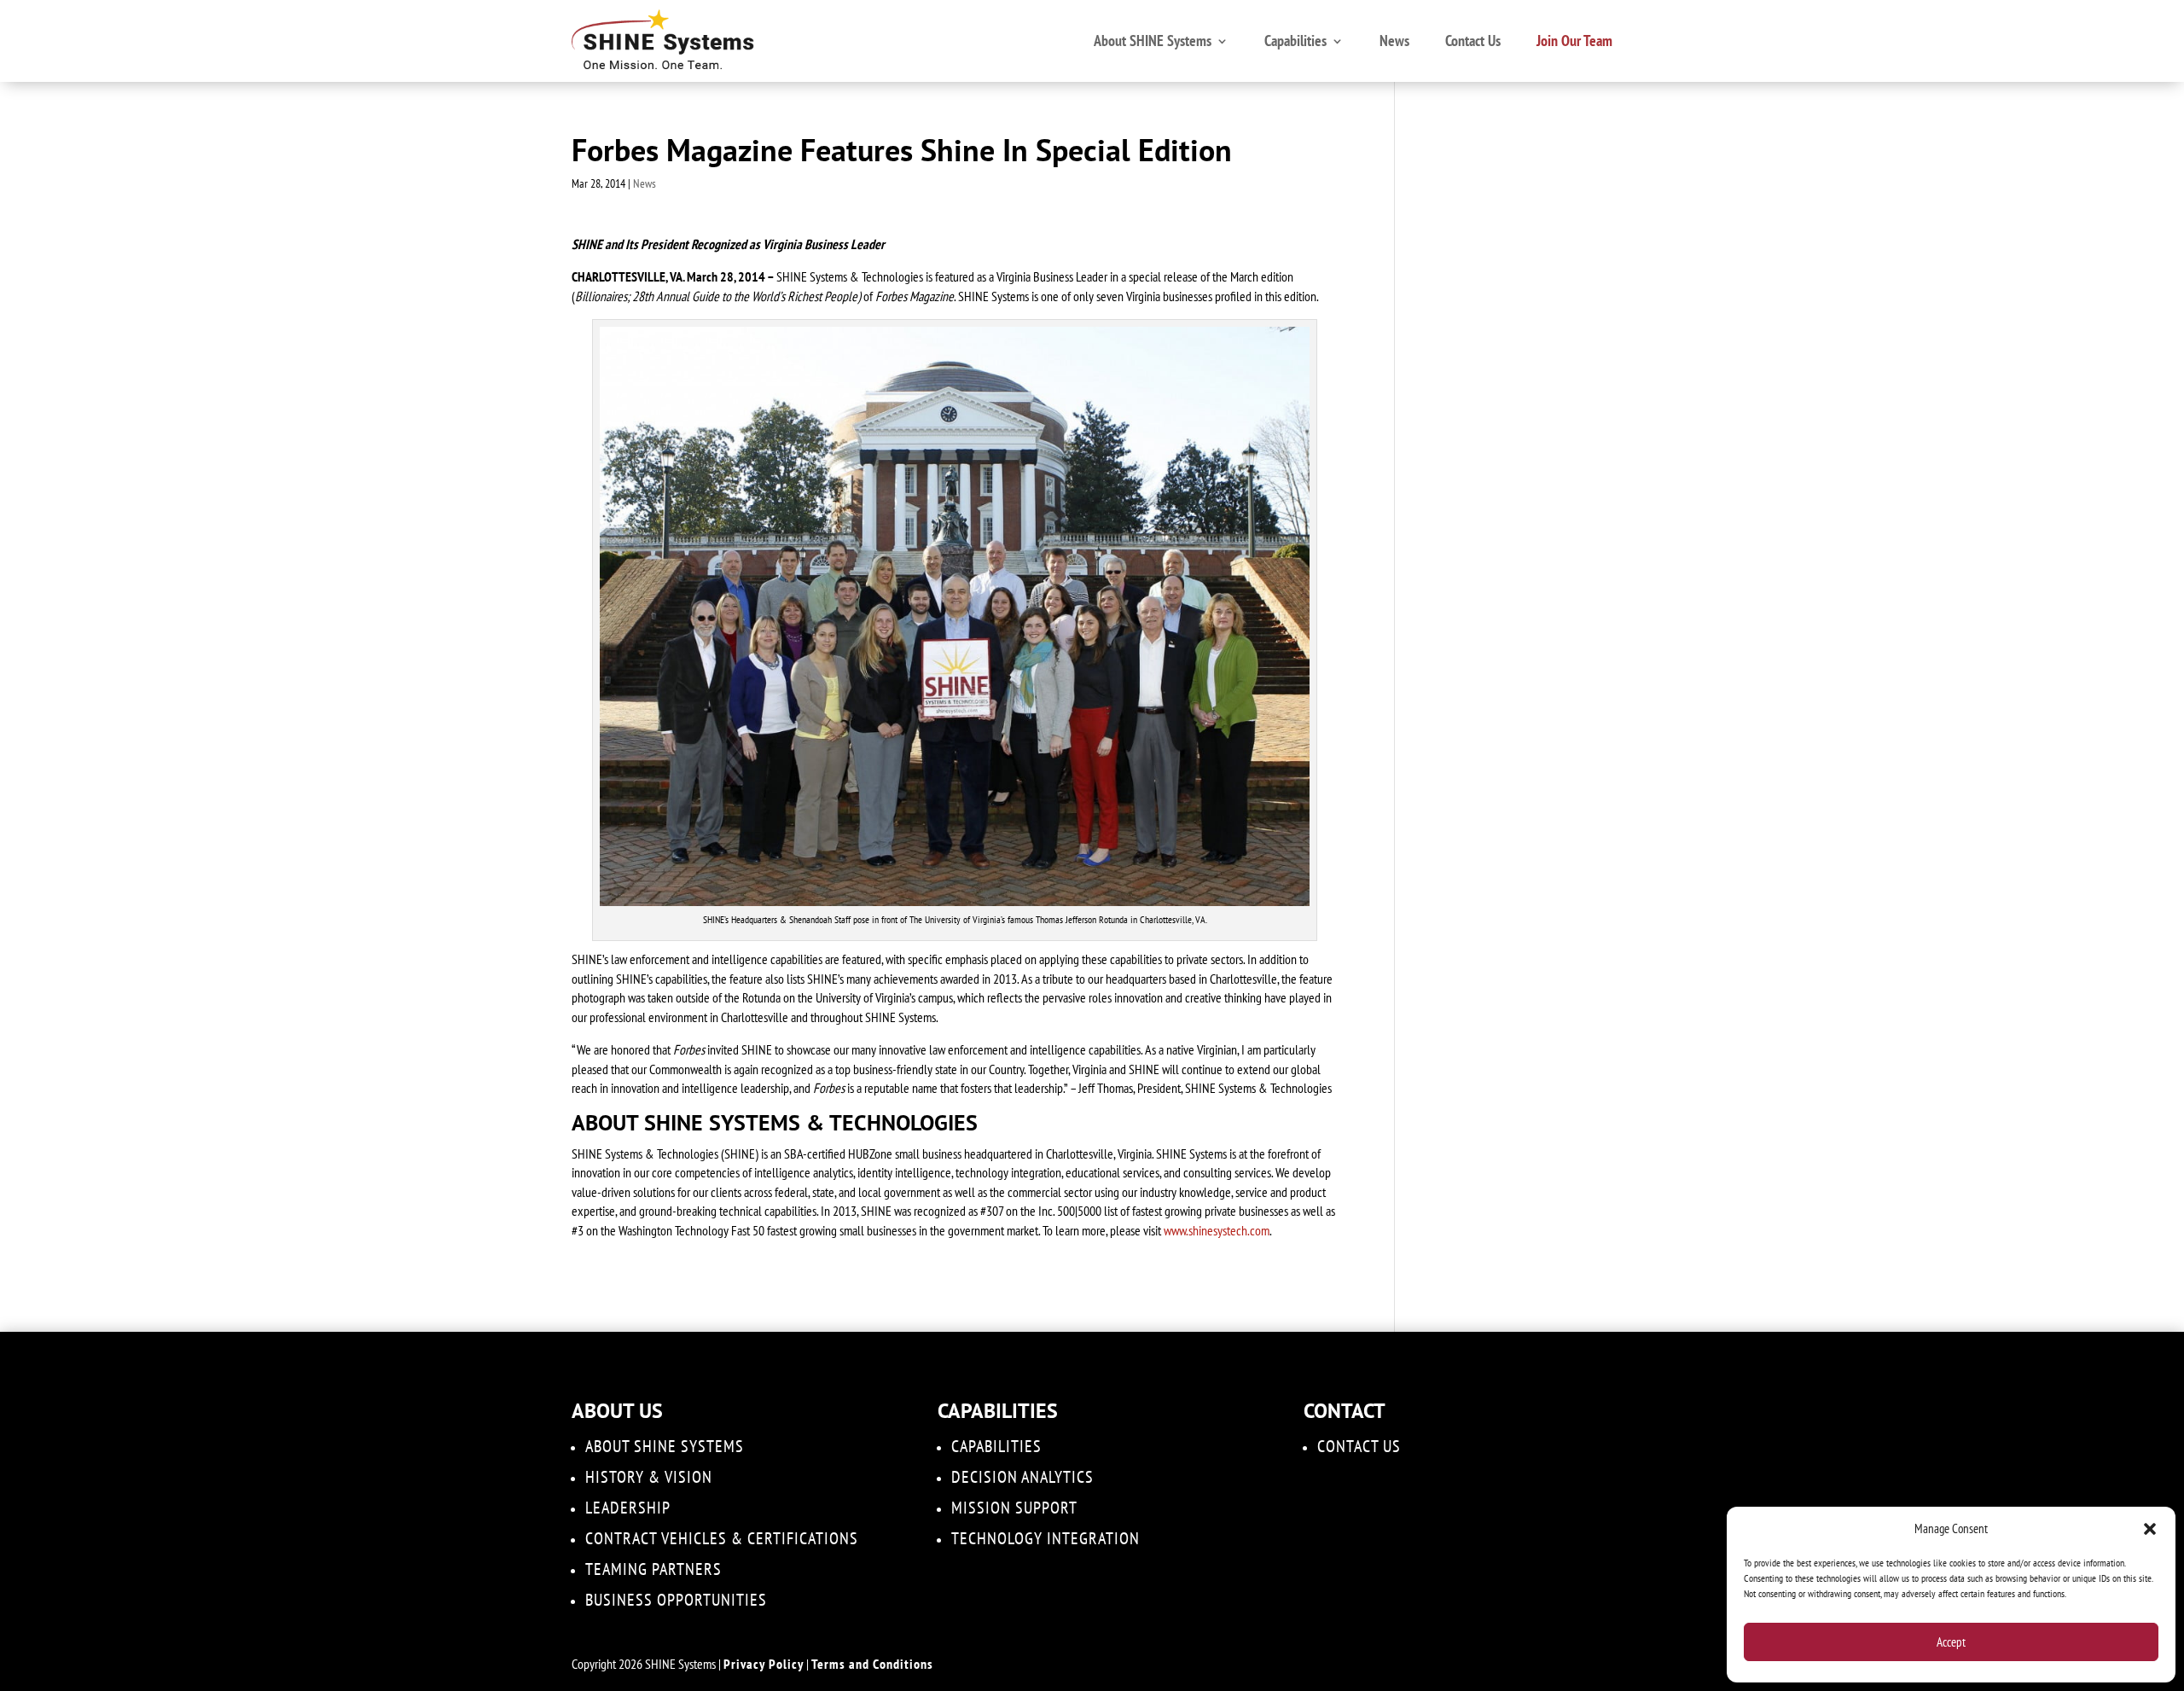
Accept (1951, 1642)
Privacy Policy (764, 1664)
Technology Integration (1046, 1538)
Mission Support (1014, 1508)
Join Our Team (1574, 41)
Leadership (628, 1508)
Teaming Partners (653, 1569)
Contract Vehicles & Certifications (722, 1538)
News (1394, 41)
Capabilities (1295, 41)
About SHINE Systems (1153, 41)
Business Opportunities (676, 1600)
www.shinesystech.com (1217, 1230)
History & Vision (649, 1477)
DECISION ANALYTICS (1022, 1477)
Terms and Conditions (872, 1664)
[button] (2150, 1529)
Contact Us (1473, 41)
